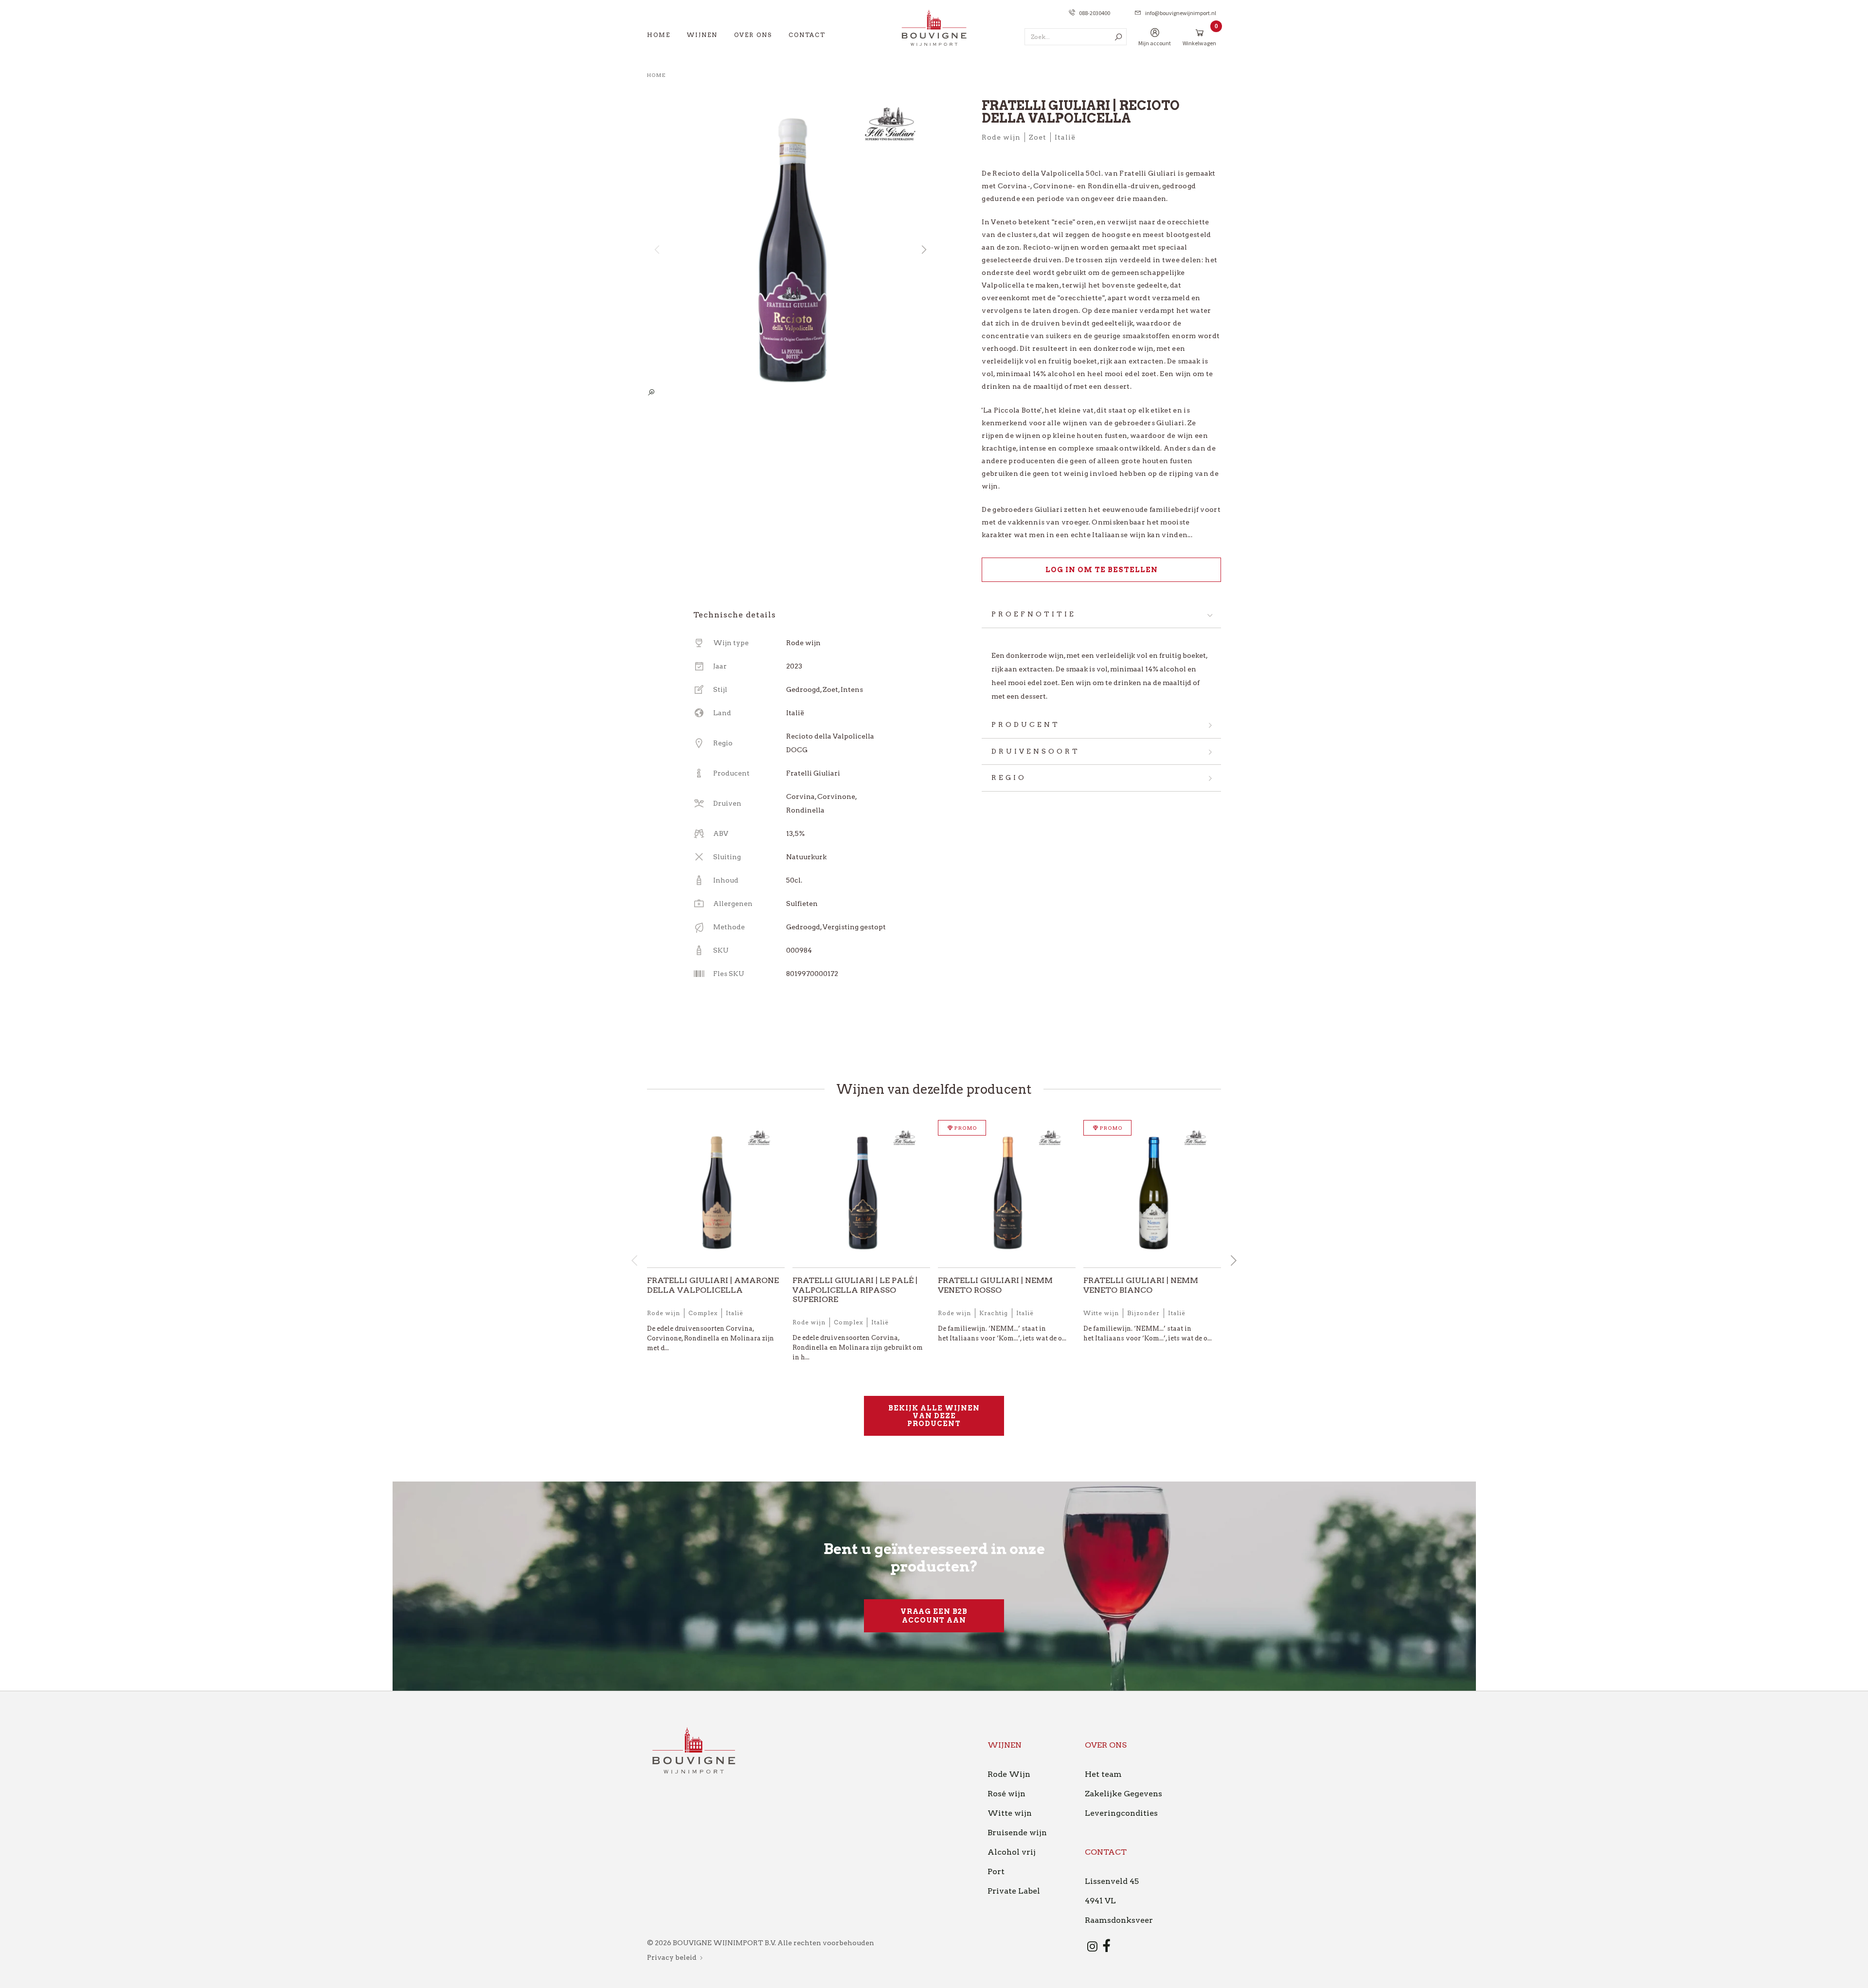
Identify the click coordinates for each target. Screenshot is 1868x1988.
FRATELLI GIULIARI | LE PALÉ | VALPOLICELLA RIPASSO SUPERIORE (855, 1290)
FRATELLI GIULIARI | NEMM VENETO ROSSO (995, 1285)
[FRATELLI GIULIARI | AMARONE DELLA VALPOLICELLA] (716, 1194)
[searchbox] (1076, 37)
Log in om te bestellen (1102, 570)
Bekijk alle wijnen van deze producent (934, 1416)
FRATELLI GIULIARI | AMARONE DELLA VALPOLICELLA (713, 1285)
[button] (923, 250)
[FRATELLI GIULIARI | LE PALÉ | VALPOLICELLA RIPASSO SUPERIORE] (861, 1194)
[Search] (1118, 37)
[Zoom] (651, 393)
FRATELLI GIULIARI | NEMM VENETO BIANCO (1141, 1285)
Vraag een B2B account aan (934, 1616)
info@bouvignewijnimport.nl (1181, 13)
